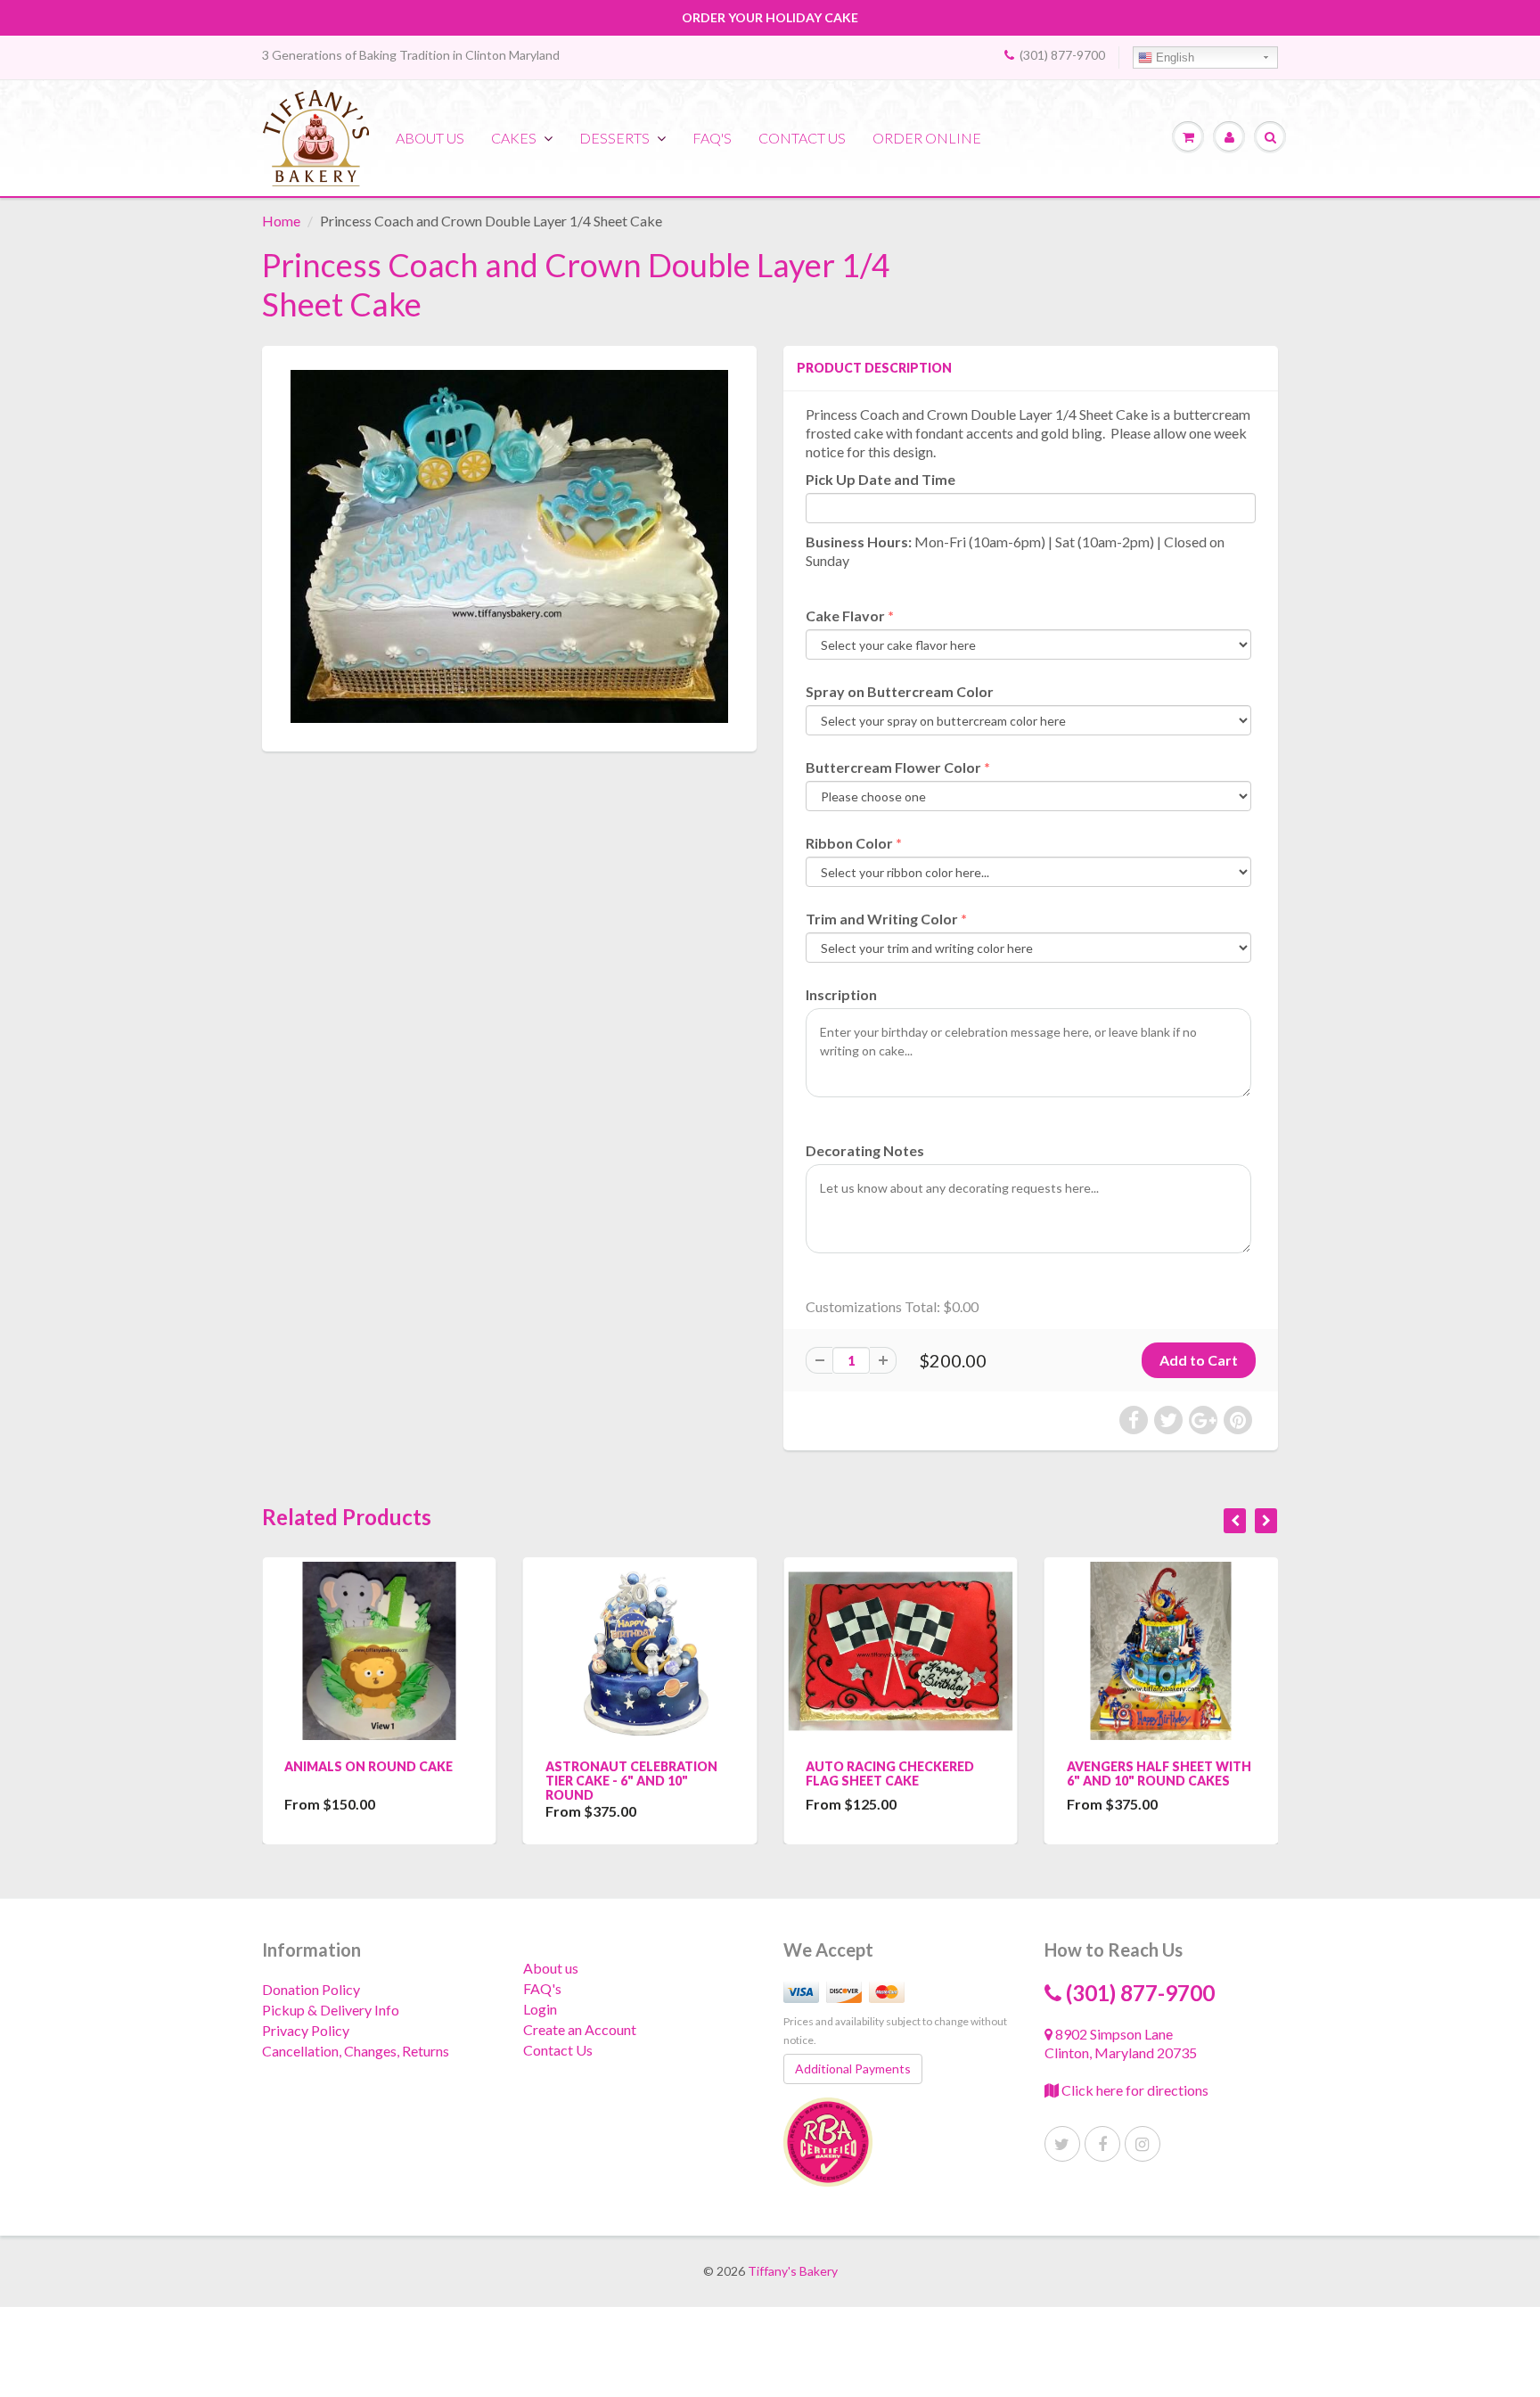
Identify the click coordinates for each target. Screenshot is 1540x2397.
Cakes (514, 138)
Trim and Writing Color (882, 919)
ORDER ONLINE (927, 138)
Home (281, 221)
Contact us (802, 138)
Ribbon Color (849, 843)
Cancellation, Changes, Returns (356, 2051)
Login (540, 2009)
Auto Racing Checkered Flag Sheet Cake (890, 1773)
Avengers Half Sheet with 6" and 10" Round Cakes (1159, 1773)
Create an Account (580, 2029)
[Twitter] (1062, 2144)
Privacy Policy (306, 2030)
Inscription (841, 994)
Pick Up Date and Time (881, 479)
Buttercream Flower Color (893, 767)
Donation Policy (311, 1989)
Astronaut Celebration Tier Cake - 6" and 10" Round (631, 1781)
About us (430, 138)
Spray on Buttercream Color (900, 691)
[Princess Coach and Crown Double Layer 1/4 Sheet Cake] (509, 546)
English (1173, 57)
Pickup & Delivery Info (331, 2010)
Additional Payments (853, 2069)
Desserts (614, 138)
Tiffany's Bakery (793, 2271)
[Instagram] (1143, 2144)
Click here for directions (1134, 2090)
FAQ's (712, 138)
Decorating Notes (865, 1150)
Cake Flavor (845, 616)
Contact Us (558, 2050)
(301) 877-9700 (1062, 55)
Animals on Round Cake (369, 1766)
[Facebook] (1102, 2144)
